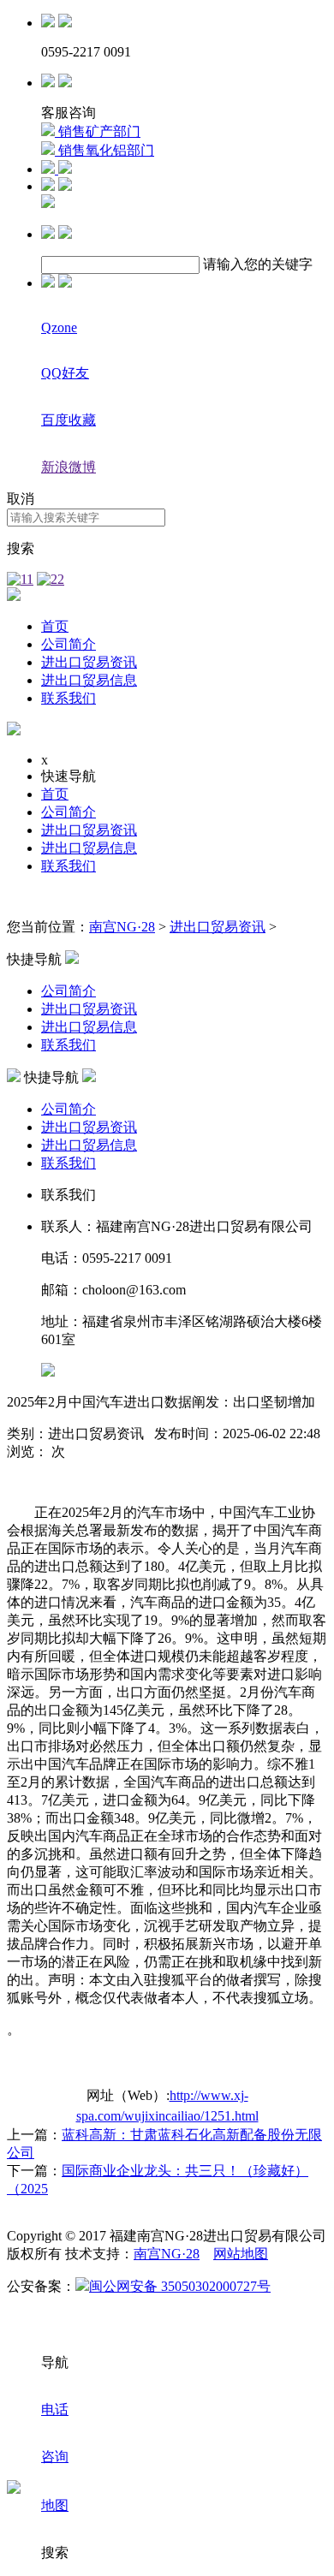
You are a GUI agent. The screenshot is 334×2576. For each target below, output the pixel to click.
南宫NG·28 (122, 927)
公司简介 (69, 644)
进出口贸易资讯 (89, 662)
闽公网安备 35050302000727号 (180, 2286)
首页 (55, 626)
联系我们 (69, 698)
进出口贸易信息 (89, 680)
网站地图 (241, 2254)
